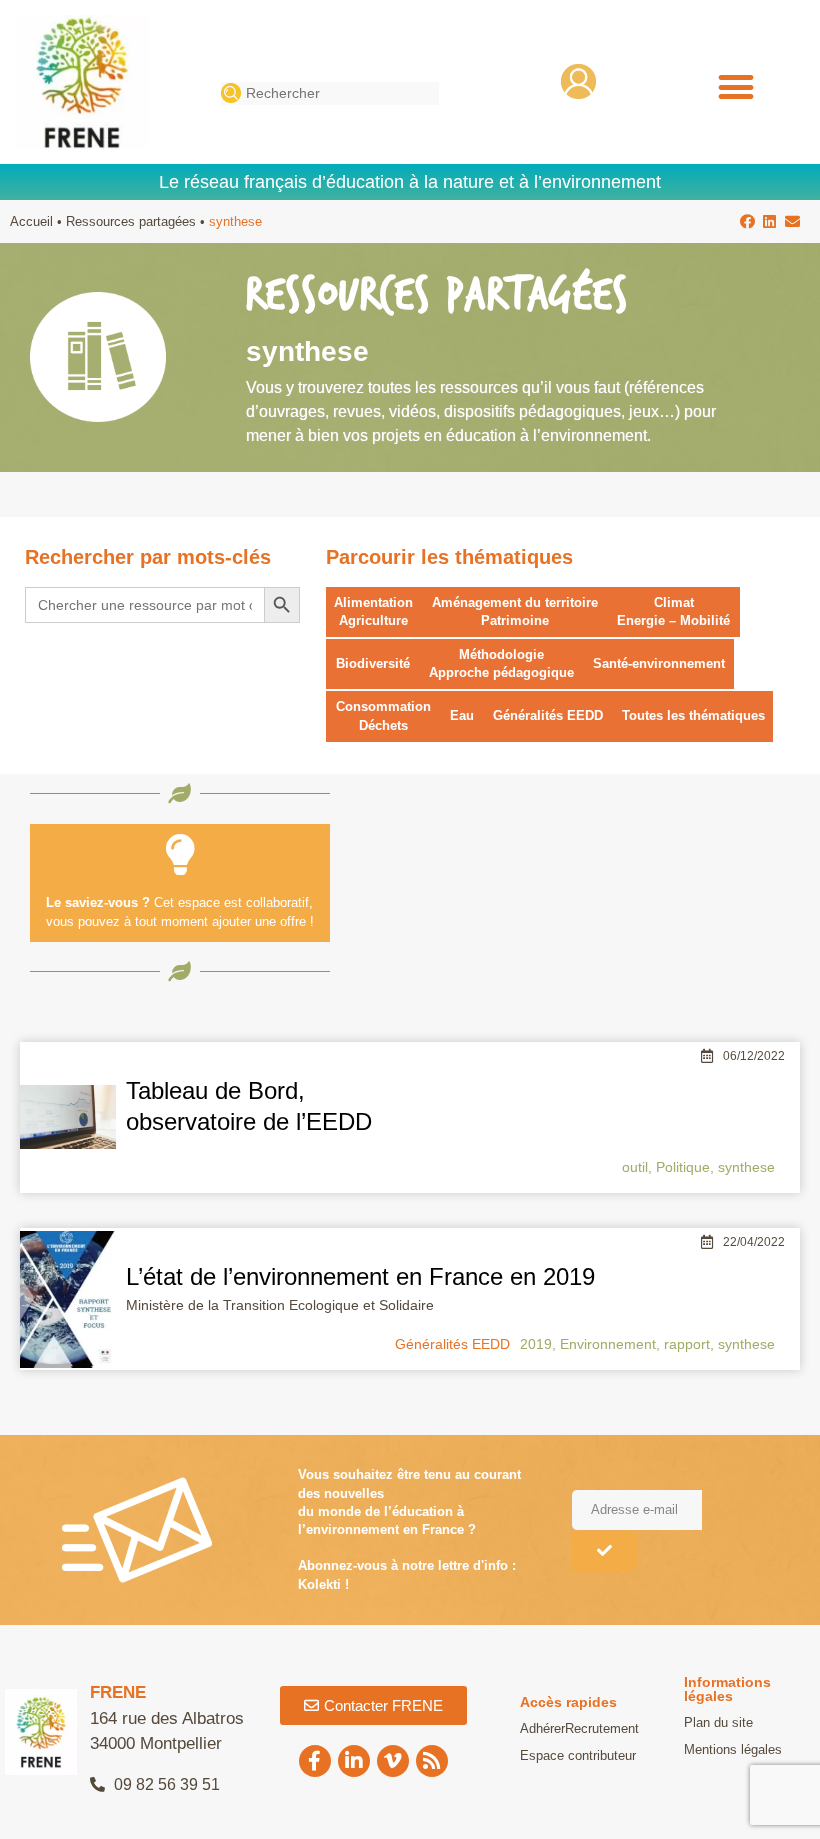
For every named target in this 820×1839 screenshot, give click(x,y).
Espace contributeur (578, 1755)
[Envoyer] (604, 1551)
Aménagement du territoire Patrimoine (515, 611)
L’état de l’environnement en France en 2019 (360, 1276)
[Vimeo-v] (393, 1761)
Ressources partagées (131, 221)
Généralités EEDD (548, 715)
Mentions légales (733, 1749)
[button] (735, 87)
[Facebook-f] (315, 1761)
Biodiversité (373, 663)
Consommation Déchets (383, 715)
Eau (462, 715)
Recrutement (602, 1728)
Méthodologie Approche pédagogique (501, 663)
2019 (536, 1344)
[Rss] (432, 1761)
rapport (687, 1344)
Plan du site (718, 1722)
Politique (683, 1167)
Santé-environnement (659, 663)
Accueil (31, 221)
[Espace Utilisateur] (578, 81)
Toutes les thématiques (693, 715)
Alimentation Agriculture (373, 611)
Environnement (608, 1344)
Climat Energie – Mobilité (673, 611)
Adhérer (542, 1728)
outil (635, 1167)
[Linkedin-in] (354, 1761)
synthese (746, 1167)
